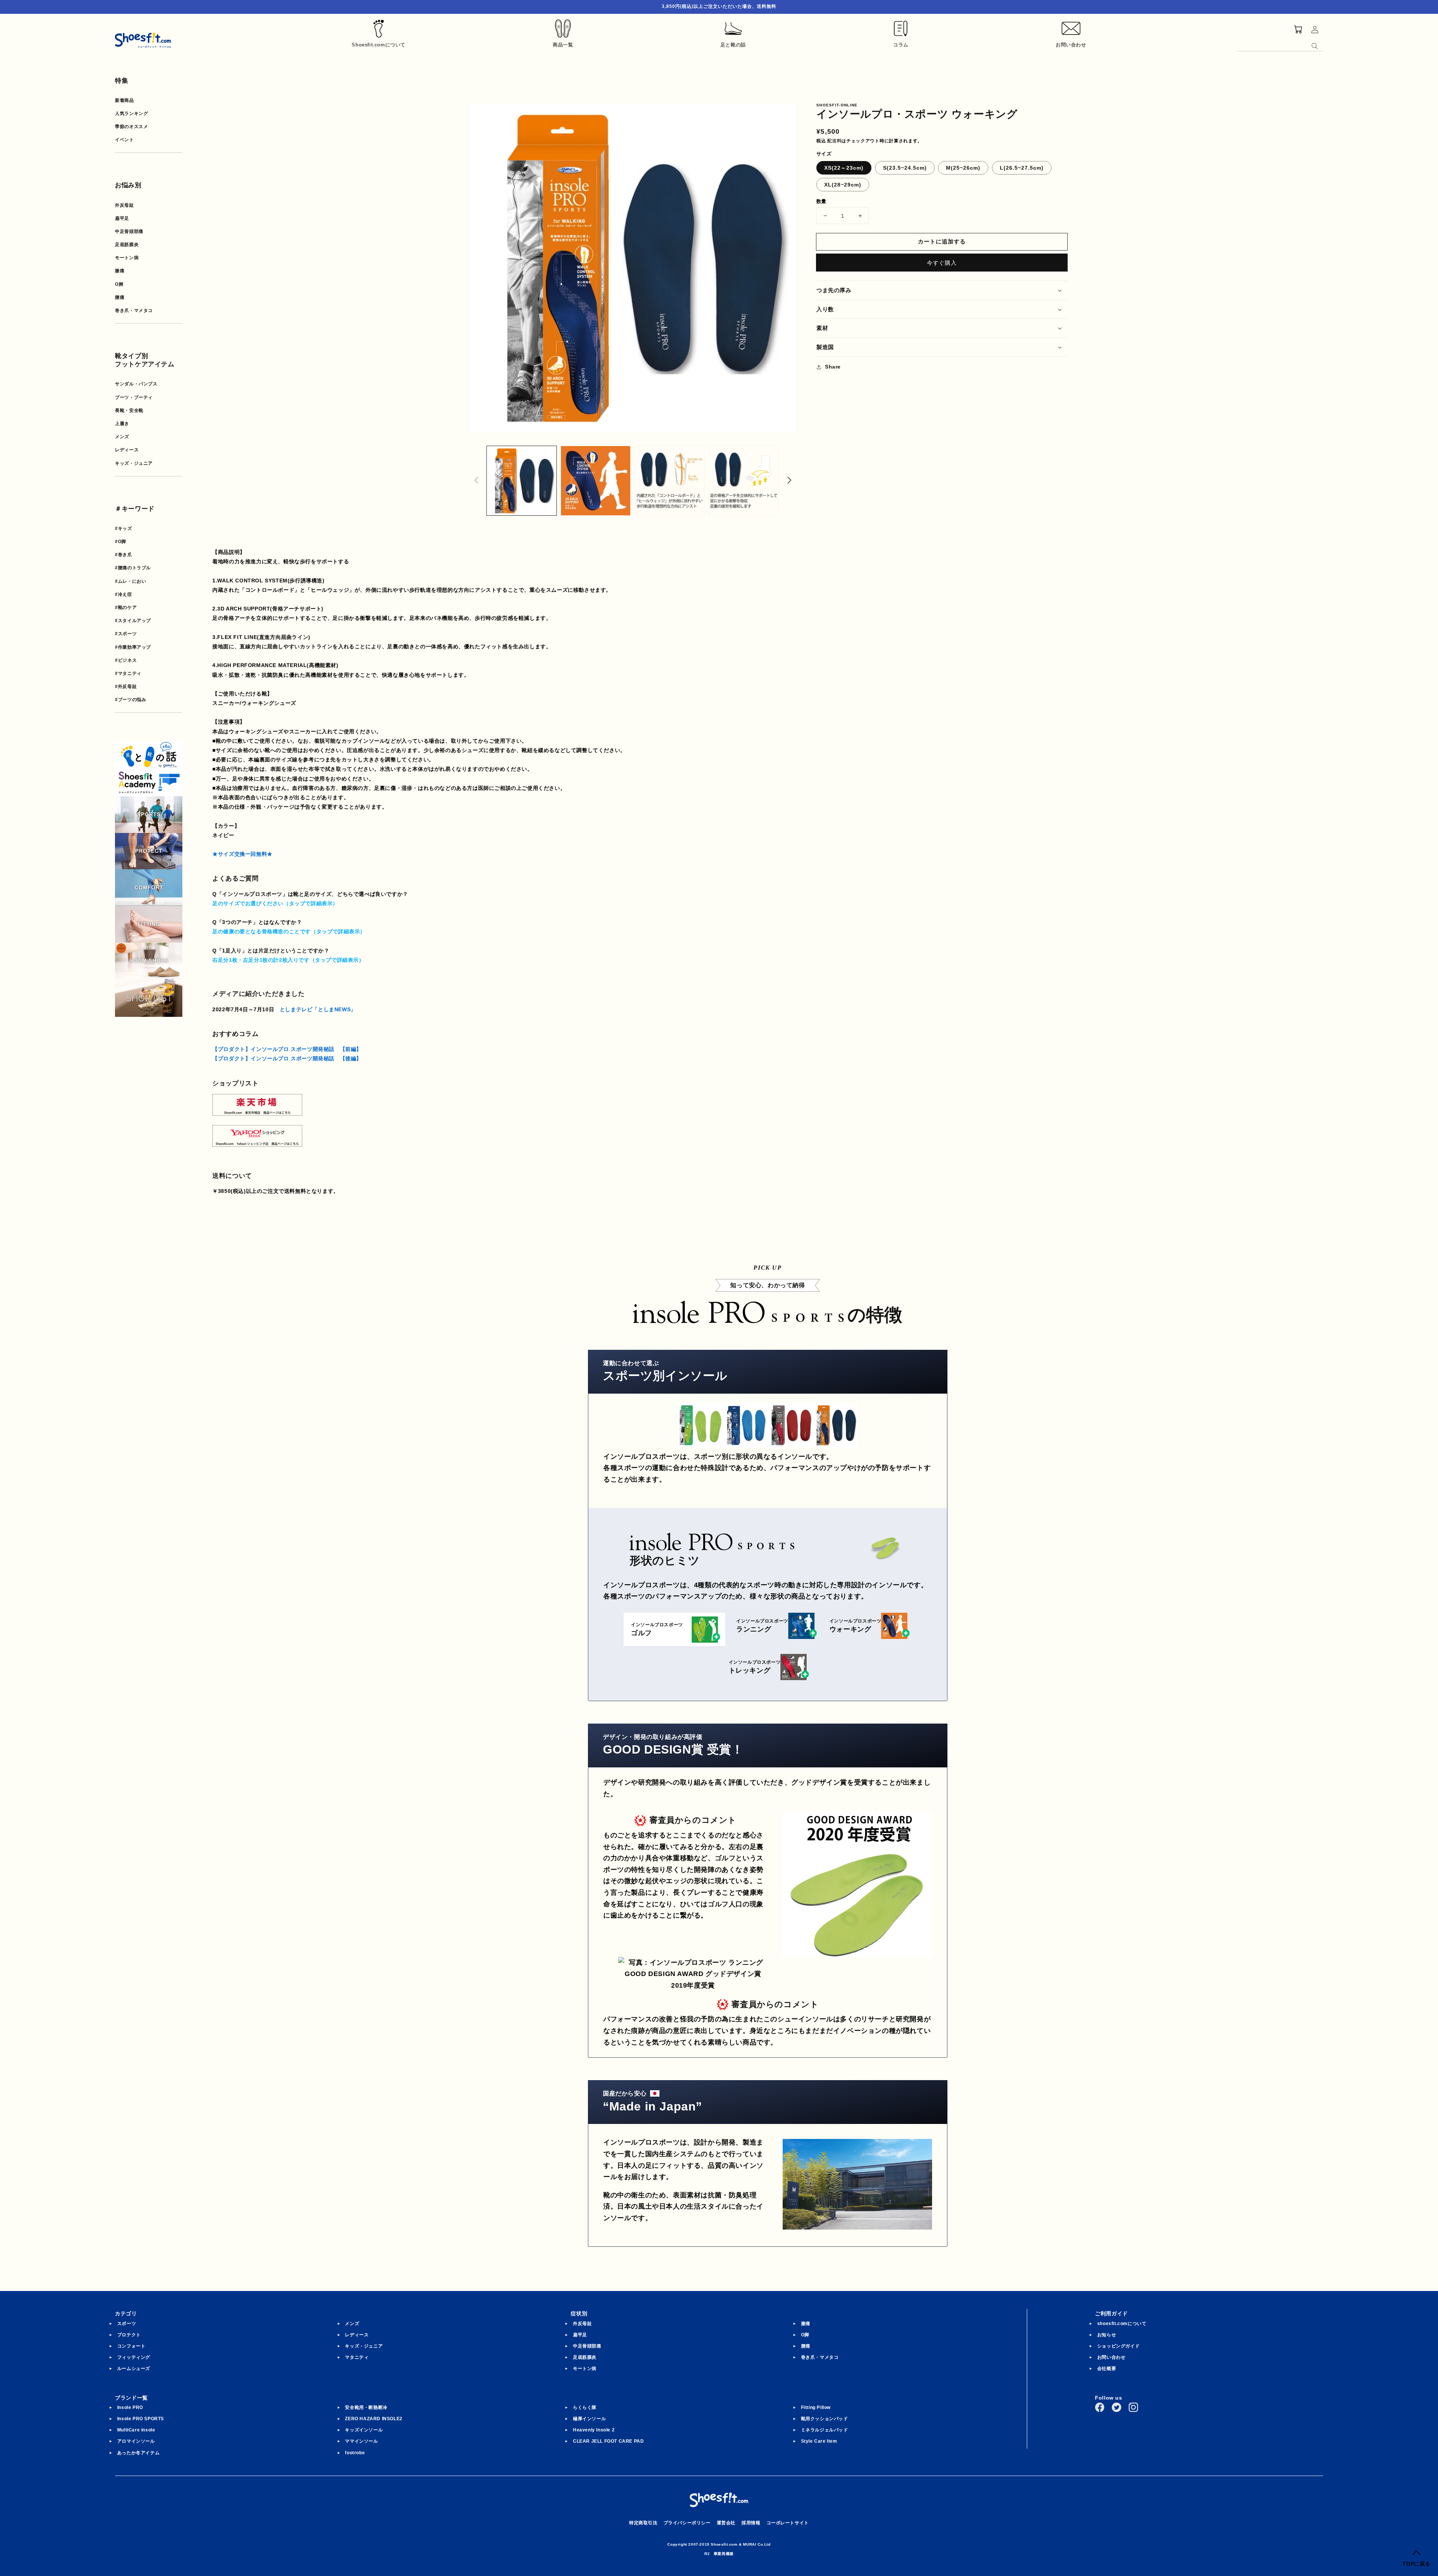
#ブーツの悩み (131, 700)
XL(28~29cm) (843, 185)
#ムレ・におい (131, 581)
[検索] (1315, 46)
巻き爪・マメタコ (134, 310)
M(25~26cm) (963, 168)
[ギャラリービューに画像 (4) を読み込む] (744, 481)
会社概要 (1107, 2369)
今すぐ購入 (942, 263)
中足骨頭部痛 (129, 231)
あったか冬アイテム (138, 2453)
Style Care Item (819, 2441)
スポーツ (127, 2324)
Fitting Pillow (816, 2407)
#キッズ (123, 528)
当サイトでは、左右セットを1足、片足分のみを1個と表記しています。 (300, 961)
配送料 (834, 141)
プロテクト (129, 2335)
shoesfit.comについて (1122, 2324)
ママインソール (361, 2441)
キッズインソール (364, 2430)
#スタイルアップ (133, 621)
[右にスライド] (789, 481)
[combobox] (1280, 45)
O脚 (119, 284)
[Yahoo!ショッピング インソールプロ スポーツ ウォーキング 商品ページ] (257, 1142)
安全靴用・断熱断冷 (366, 2407)
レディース (127, 450)
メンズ (122, 437)
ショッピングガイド (1118, 2346)
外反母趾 (124, 205)
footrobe (355, 2453)
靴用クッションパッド (825, 2419)
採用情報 (751, 2523)
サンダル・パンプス (136, 384)
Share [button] (833, 367)
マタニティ (357, 2357)
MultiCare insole (136, 2430)
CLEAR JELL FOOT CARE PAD (608, 2441)
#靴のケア (126, 607)
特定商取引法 (643, 2523)
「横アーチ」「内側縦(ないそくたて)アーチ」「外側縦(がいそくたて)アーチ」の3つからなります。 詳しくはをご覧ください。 (383, 932)
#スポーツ (126, 634)
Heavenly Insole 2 (594, 2430)
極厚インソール (589, 2419)
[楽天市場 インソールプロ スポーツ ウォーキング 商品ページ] (257, 1110)
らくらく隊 (585, 2407)
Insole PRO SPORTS (141, 2419)
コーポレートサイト (788, 2523)
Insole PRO (130, 2407)
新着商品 (124, 100)
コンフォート (131, 2346)
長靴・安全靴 (129, 410)
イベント (124, 140)
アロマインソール (136, 2441)
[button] (942, 290)
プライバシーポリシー (687, 2523)
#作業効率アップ (133, 647)
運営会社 (726, 2523)
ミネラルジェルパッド (825, 2430)
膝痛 (120, 271)
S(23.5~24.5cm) (905, 168)
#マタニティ (128, 673)
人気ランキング (131, 113)
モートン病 (127, 258)
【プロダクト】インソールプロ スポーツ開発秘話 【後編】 (287, 1058)
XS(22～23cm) (844, 168)
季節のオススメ (131, 127)
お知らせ (1107, 2335)
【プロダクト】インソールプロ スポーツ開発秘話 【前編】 (287, 1049)
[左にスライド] (476, 481)
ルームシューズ (134, 2369)
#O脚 (121, 542)
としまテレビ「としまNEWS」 (318, 1009)
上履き (122, 424)
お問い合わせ (1111, 2357)
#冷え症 (123, 594)
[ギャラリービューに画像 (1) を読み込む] (522, 481)
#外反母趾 (126, 687)
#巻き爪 (123, 555)
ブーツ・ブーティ (134, 397)
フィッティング (134, 2357)
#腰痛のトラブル (133, 568)
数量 (821, 201)
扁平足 (122, 218)
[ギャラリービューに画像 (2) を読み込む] (596, 481)
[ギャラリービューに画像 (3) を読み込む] (670, 481)
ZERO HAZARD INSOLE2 (374, 2419)
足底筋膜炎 (127, 245)
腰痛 (120, 297)
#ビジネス (126, 660)
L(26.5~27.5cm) (1022, 168)
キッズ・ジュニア (134, 463)
